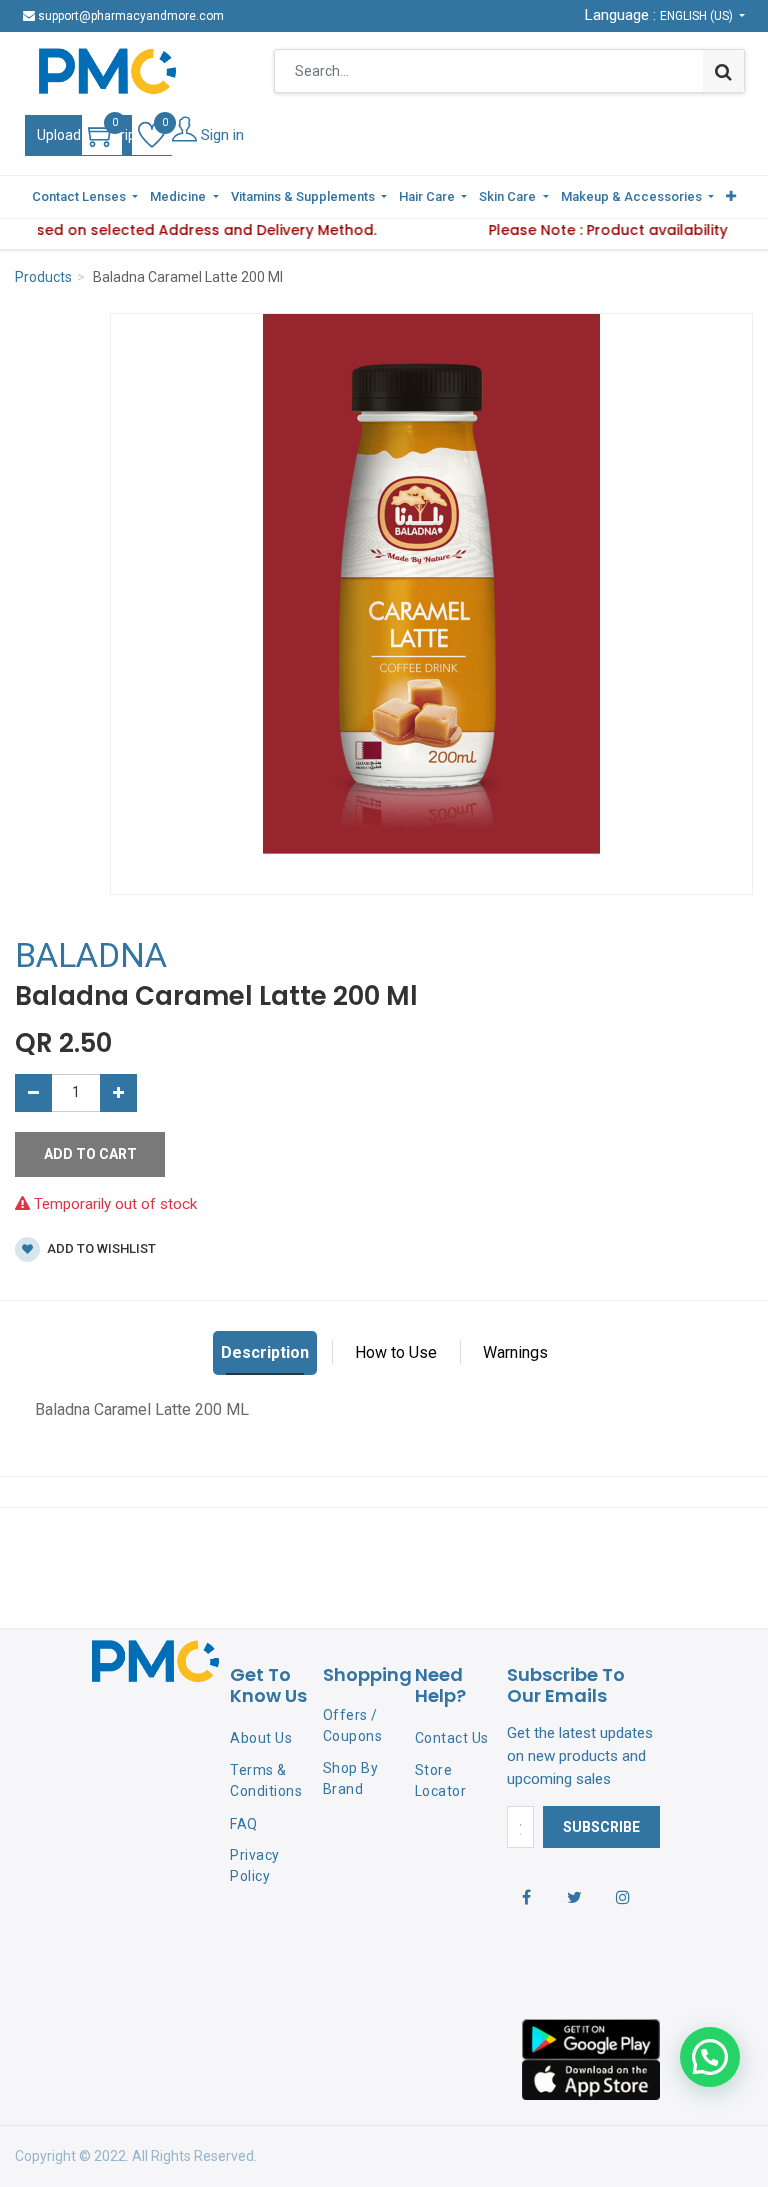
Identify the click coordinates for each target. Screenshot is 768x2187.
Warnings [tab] (515, 1352)
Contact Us (452, 1738)
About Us (261, 1738)
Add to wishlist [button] (100, 1248)
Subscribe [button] (601, 1827)
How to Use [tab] (396, 1352)
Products (43, 277)
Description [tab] (265, 1352)
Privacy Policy (255, 1865)
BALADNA (91, 955)
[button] (731, 197)
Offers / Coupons (353, 1725)
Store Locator (441, 1780)
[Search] (723, 71)
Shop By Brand (351, 1778)
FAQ (244, 1824)
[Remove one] (33, 1093)
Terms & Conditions (266, 1780)
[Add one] (118, 1093)
